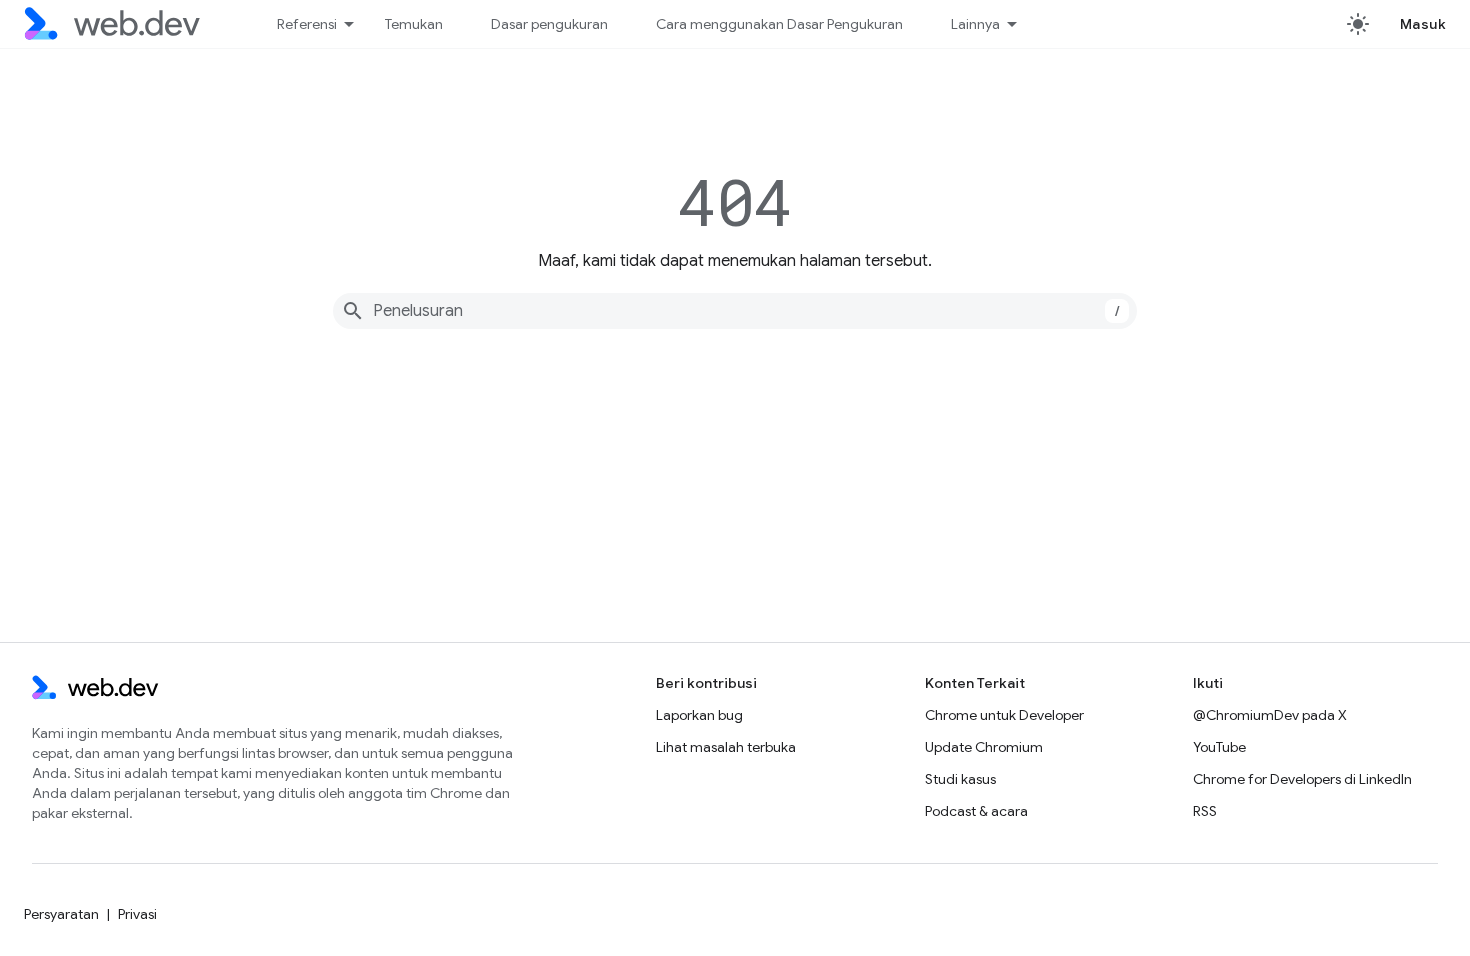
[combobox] (735, 311)
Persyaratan (61, 914)
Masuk (1423, 24)
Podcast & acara (976, 811)
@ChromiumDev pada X (1270, 715)
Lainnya (975, 24)
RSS (1205, 811)
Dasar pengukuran (549, 24)
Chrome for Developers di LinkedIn (1302, 779)
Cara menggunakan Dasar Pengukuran (779, 24)
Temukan (414, 24)
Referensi (307, 24)
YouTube (1219, 747)
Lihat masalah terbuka (726, 747)
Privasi (137, 914)
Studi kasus (960, 779)
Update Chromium (984, 747)
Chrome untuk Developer (1004, 715)
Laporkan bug (699, 715)
